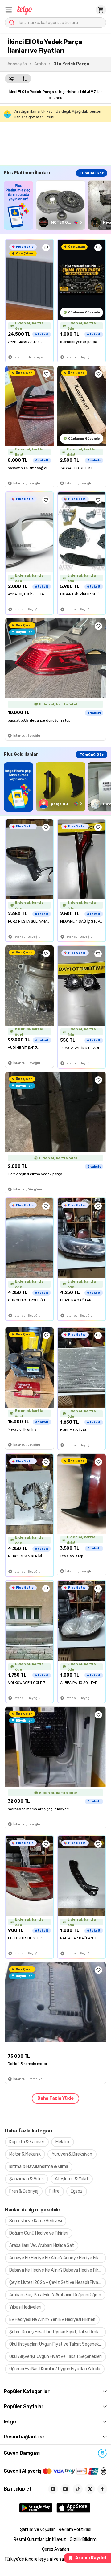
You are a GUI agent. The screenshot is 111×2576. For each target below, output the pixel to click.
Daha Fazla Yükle (55, 2098)
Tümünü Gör (92, 173)
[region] (57, 205)
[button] (9, 10)
